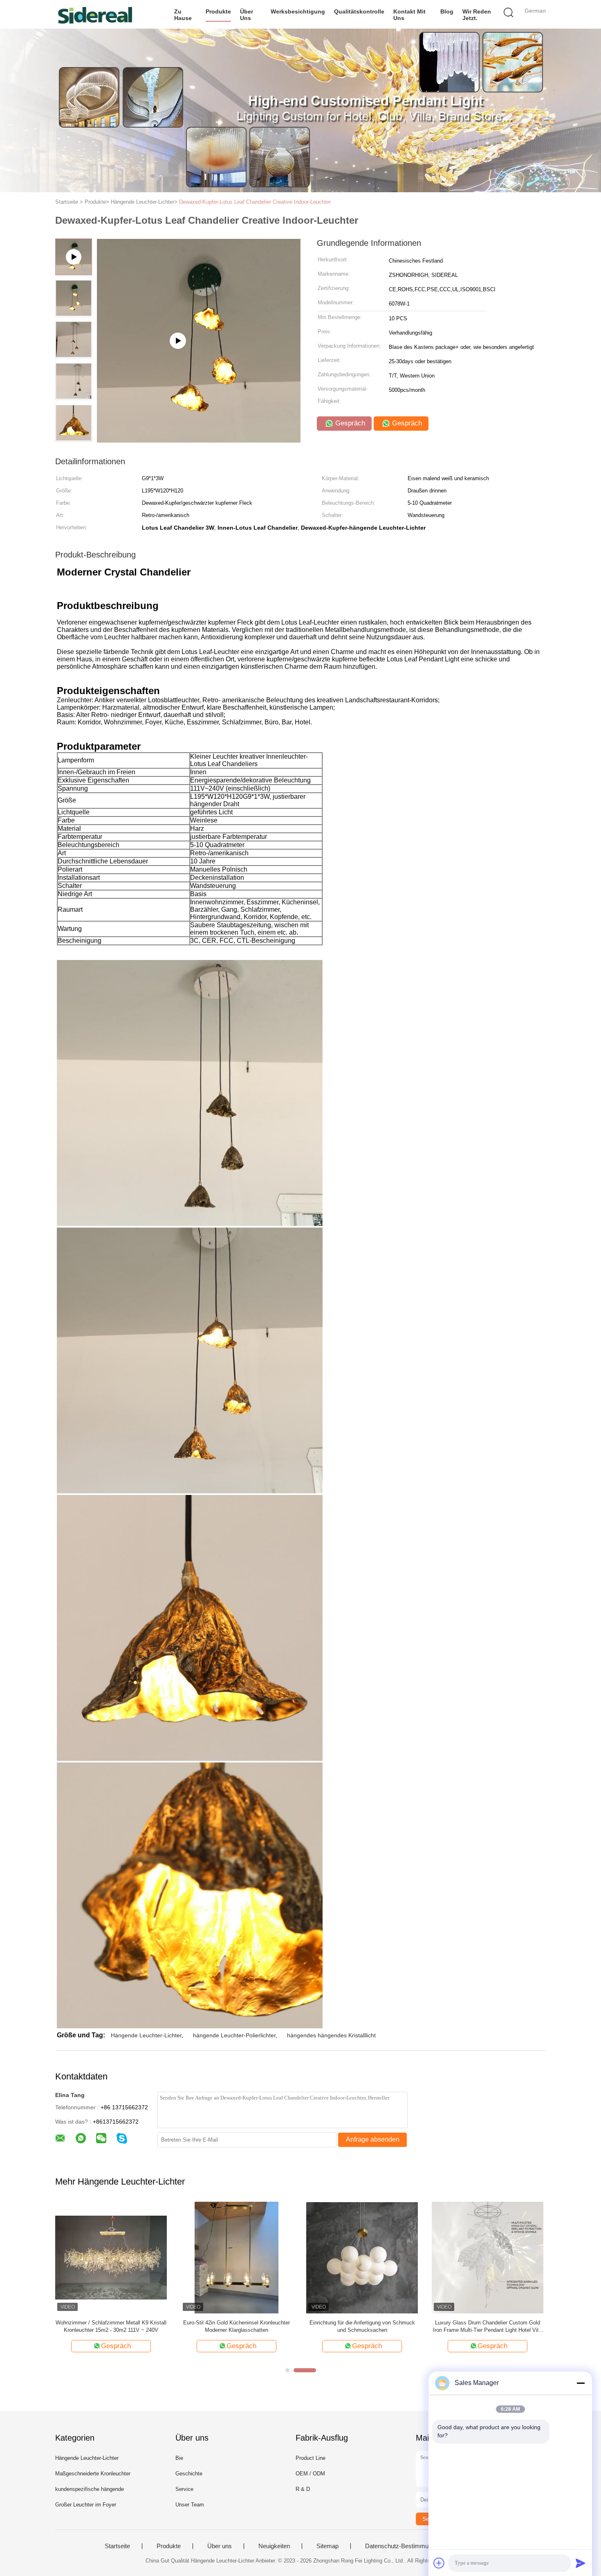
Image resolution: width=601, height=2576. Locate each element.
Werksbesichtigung (298, 11)
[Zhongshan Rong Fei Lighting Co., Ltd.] (95, 14)
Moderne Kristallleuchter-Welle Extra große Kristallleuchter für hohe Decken (488, 2326)
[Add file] (439, 2563)
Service (184, 2489)
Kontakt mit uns (409, 15)
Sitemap (327, 2546)
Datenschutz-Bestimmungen (403, 2546)
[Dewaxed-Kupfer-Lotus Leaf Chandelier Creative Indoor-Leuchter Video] (199, 440)
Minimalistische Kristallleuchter (237, 2323)
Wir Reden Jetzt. (477, 15)
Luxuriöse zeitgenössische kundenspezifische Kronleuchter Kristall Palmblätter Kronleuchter (111, 2326)
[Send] (581, 2563)
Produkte (218, 11)
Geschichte (189, 2474)
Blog (447, 11)
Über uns (247, 15)
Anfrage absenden (373, 2139)
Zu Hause (183, 15)
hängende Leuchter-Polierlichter (234, 2035)
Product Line (311, 2458)
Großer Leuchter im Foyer (86, 2505)
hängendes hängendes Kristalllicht (331, 2035)
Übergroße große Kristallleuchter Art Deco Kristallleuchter (362, 2326)
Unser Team (190, 2505)
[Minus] (581, 2383)
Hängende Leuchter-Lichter (146, 2035)
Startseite (117, 2546)
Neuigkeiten (274, 2546)
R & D (303, 2489)
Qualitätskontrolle (359, 11)
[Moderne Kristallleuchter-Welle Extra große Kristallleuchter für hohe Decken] (488, 2257)
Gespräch (349, 423)
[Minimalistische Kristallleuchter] (237, 2257)
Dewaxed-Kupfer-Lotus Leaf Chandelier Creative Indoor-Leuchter (255, 202)
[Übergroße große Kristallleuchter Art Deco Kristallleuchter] (362, 2257)
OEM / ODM (310, 2474)
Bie (179, 2458)
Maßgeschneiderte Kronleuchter (93, 2474)
